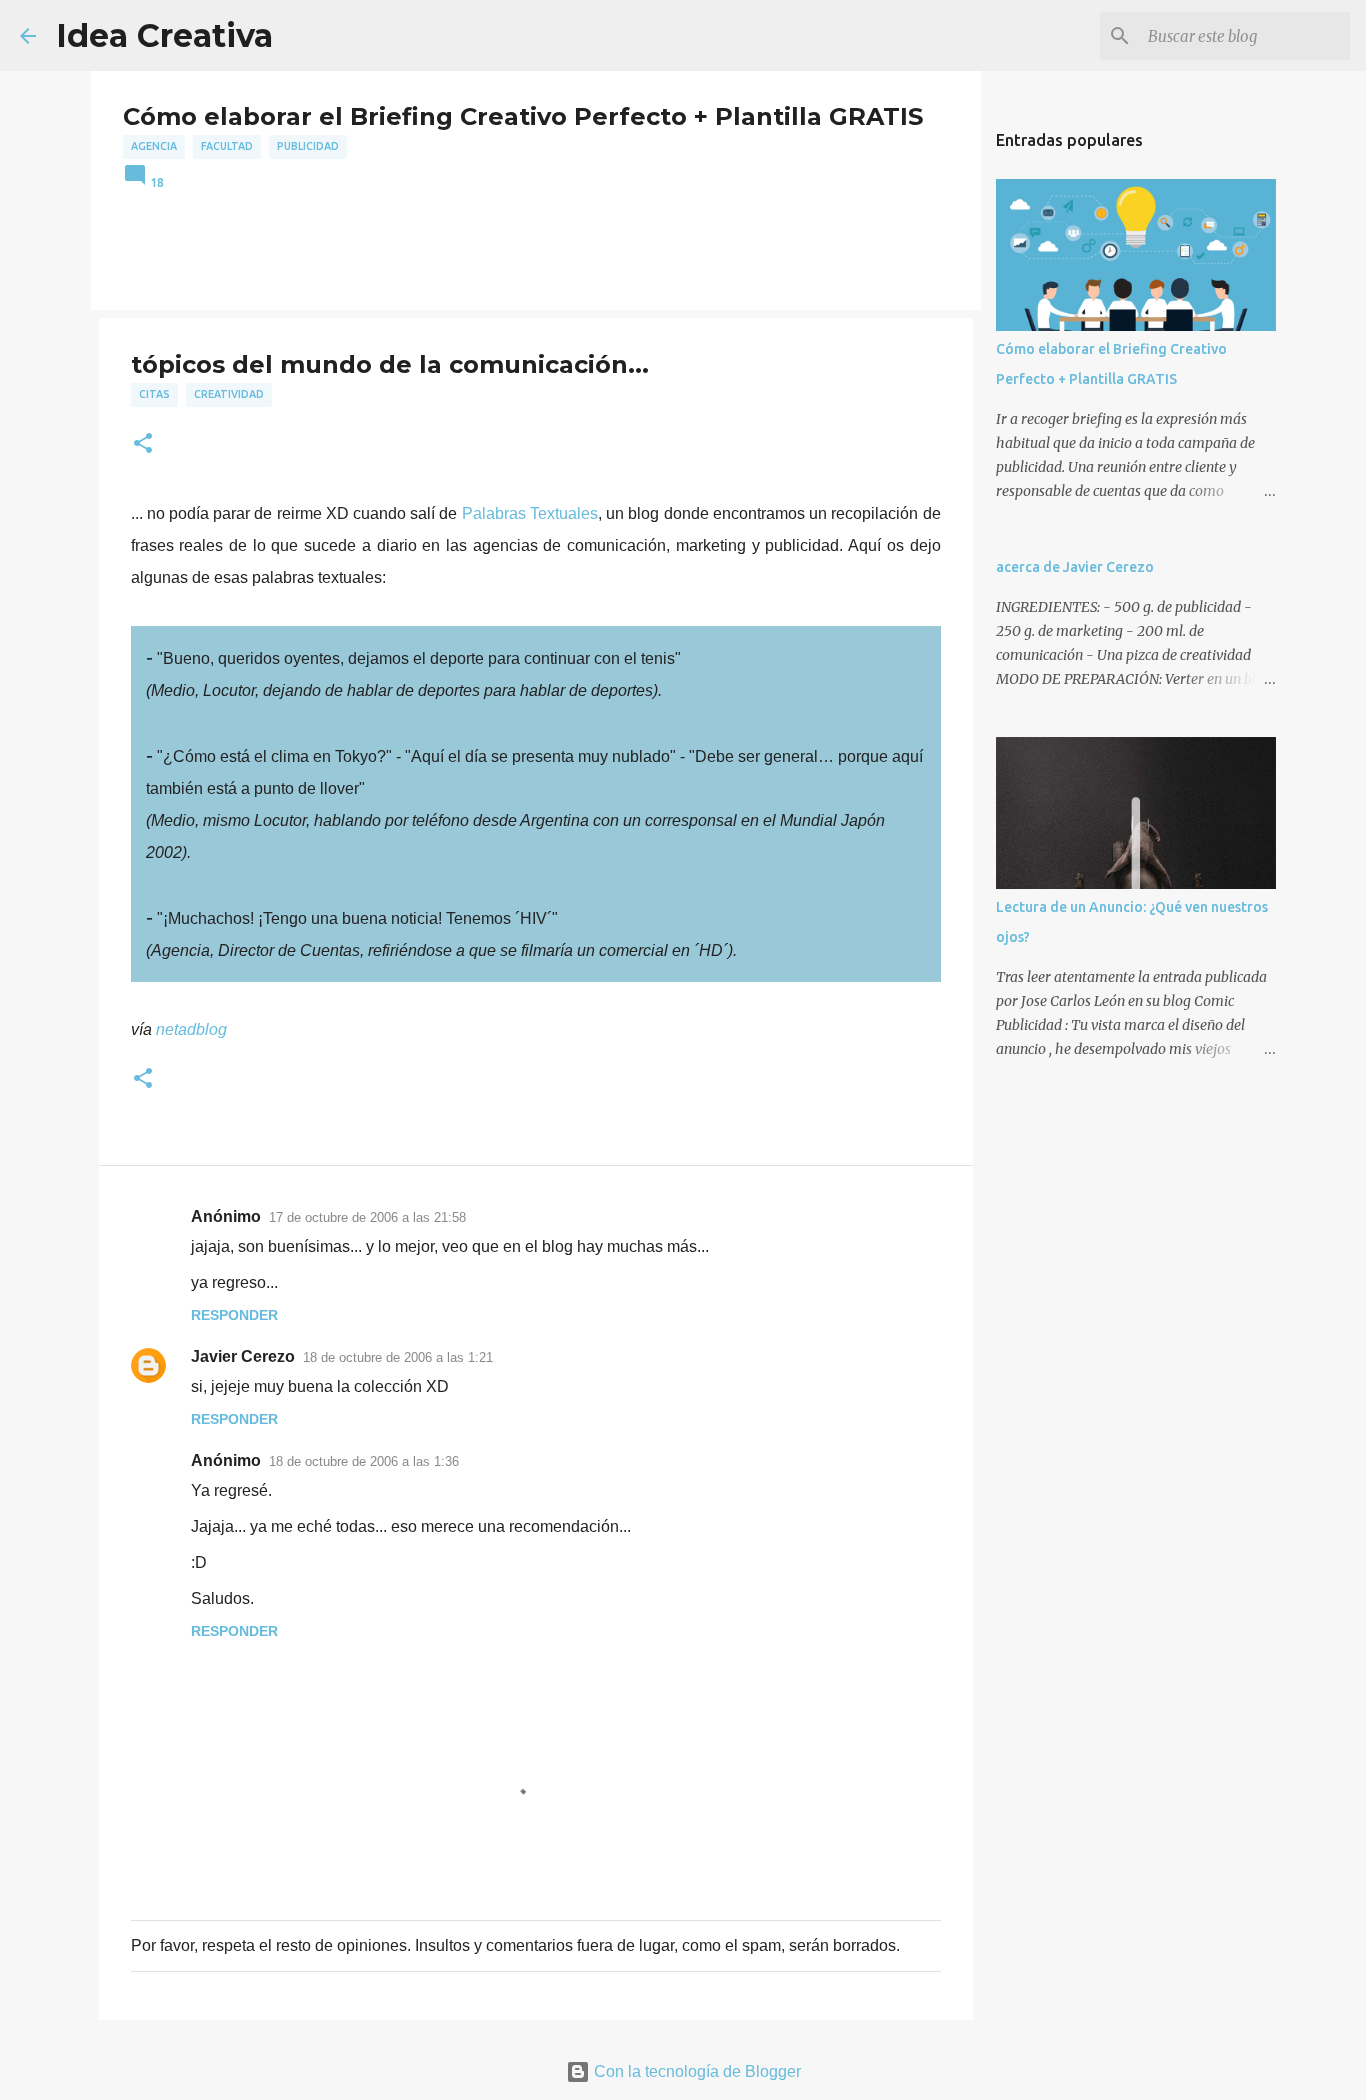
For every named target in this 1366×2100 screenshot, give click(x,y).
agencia (154, 146)
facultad (227, 146)
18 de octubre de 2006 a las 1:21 (398, 1357)
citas (154, 394)
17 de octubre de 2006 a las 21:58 (367, 1217)
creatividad (229, 394)
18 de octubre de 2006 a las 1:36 (364, 1461)
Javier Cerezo (243, 1356)
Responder (234, 1315)
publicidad (308, 146)
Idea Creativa (164, 35)
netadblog (191, 1029)
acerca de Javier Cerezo (1075, 567)
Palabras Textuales (530, 513)
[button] (143, 444)
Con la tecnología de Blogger (695, 2071)
